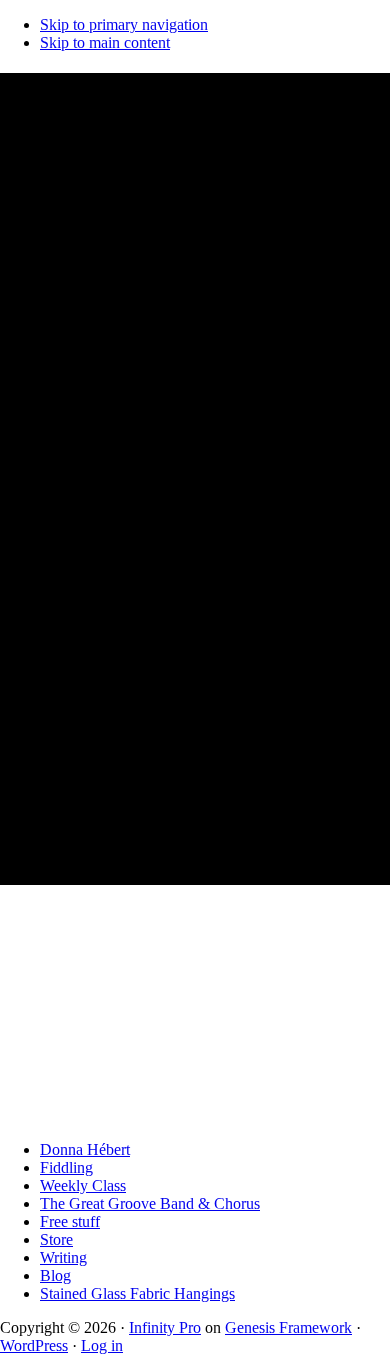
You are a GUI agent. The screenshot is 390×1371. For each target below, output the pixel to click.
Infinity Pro (165, 1327)
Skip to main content (105, 42)
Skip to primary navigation (124, 24)
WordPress (34, 1345)
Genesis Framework (288, 1327)
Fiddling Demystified (144, 91)
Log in (102, 1345)
